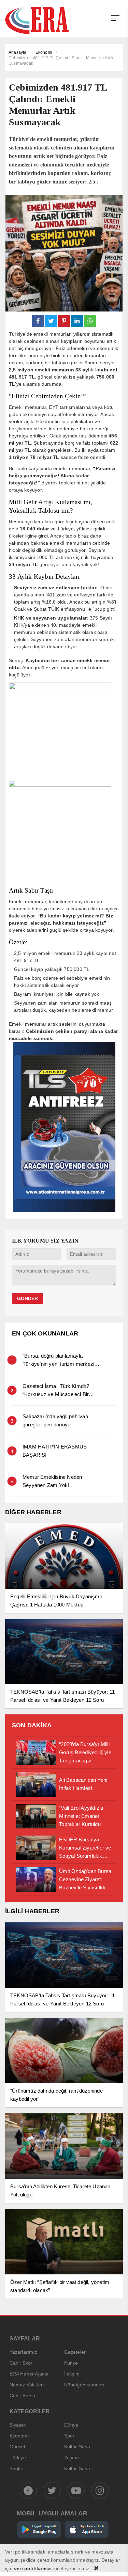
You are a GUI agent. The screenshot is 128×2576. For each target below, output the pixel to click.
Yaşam (72, 2458)
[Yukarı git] (114, 2562)
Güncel (17, 2447)
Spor (69, 2436)
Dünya (71, 2425)
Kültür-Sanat (78, 2447)
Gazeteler (75, 2352)
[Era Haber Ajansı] (46, 20)
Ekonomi (19, 2436)
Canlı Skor (21, 2363)
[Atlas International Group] (64, 1210)
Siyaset (18, 2425)
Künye (71, 2363)
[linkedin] (77, 321)
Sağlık (16, 2468)
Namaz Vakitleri (27, 2385)
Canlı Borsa (23, 2396)
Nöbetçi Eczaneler (84, 2385)
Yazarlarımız (23, 2352)
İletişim (72, 2374)
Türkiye (18, 2458)
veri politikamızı (33, 2569)
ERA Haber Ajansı (29, 2374)
